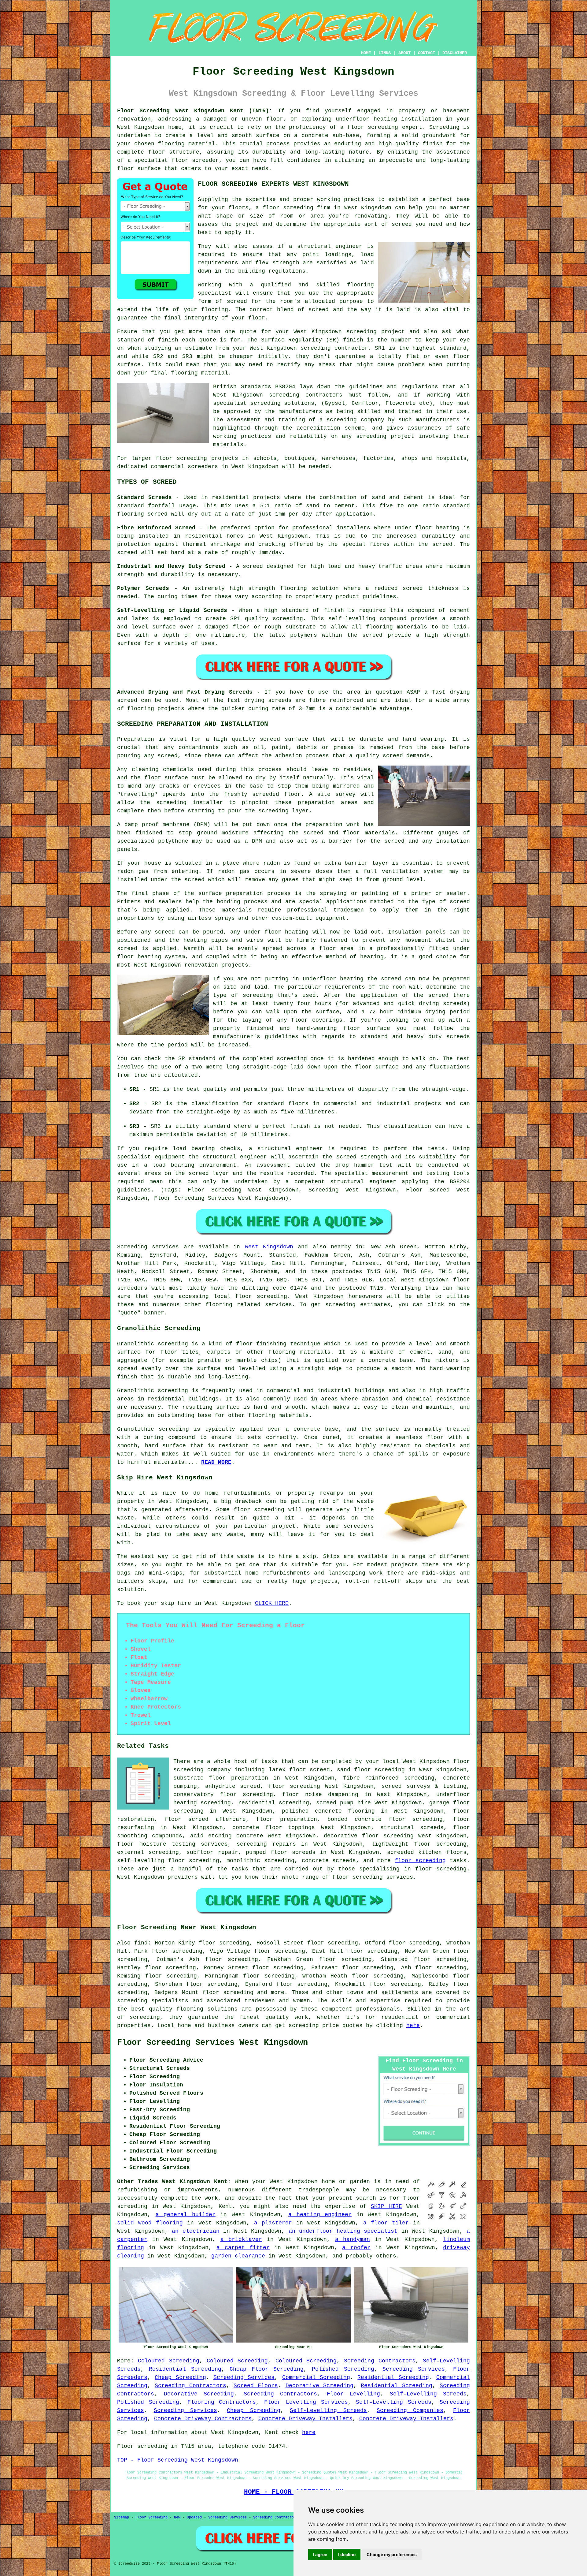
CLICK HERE (272, 1603)
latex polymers (293, 635)
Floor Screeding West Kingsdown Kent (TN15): (195, 111)
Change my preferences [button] (392, 2554)
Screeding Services (413, 2369)
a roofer (356, 2248)
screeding (362, 332)
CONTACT (426, 53)
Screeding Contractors (380, 2361)
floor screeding (261, 1296)
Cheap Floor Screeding (267, 2369)
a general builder (186, 2215)
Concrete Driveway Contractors (203, 2419)
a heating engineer (320, 2215)
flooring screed (142, 514)
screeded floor (277, 794)
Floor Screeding (151, 2518)
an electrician (196, 2231)
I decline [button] (347, 2554)
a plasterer (273, 2223)
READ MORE (216, 1462)
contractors (324, 395)
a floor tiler (386, 2223)
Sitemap (122, 2518)
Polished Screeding (343, 2369)
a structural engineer (326, 246)
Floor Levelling (354, 2394)
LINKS (385, 53)
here (413, 2026)
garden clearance (238, 2256)
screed (237, 301)
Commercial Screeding (316, 2377)
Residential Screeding (185, 2369)
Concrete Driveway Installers (305, 2419)
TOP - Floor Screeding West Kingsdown (178, 2460)
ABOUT (404, 53)
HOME (366, 53)
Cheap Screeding (180, 2377)
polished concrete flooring (328, 1811)
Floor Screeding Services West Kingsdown (212, 2043)
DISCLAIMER (455, 53)
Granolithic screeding (153, 1344)
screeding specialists (153, 2001)
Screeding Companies (410, 2410)
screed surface (284, 739)
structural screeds (412, 1828)
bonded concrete (354, 1819)
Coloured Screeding (168, 2361)
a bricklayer (241, 2239)
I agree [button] (320, 2554)
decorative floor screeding (369, 1836)
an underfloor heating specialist (343, 2231)
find (141, 1943)
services (279, 1305)
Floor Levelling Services (306, 2402)
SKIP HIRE (386, 2206)
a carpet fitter (243, 2248)
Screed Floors (256, 2386)
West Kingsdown (269, 1247)
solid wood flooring (150, 2223)
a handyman (353, 2239)
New (177, 2518)
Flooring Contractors (222, 2402)
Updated (194, 2518)
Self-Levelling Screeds (428, 2394)
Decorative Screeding (319, 2386)
